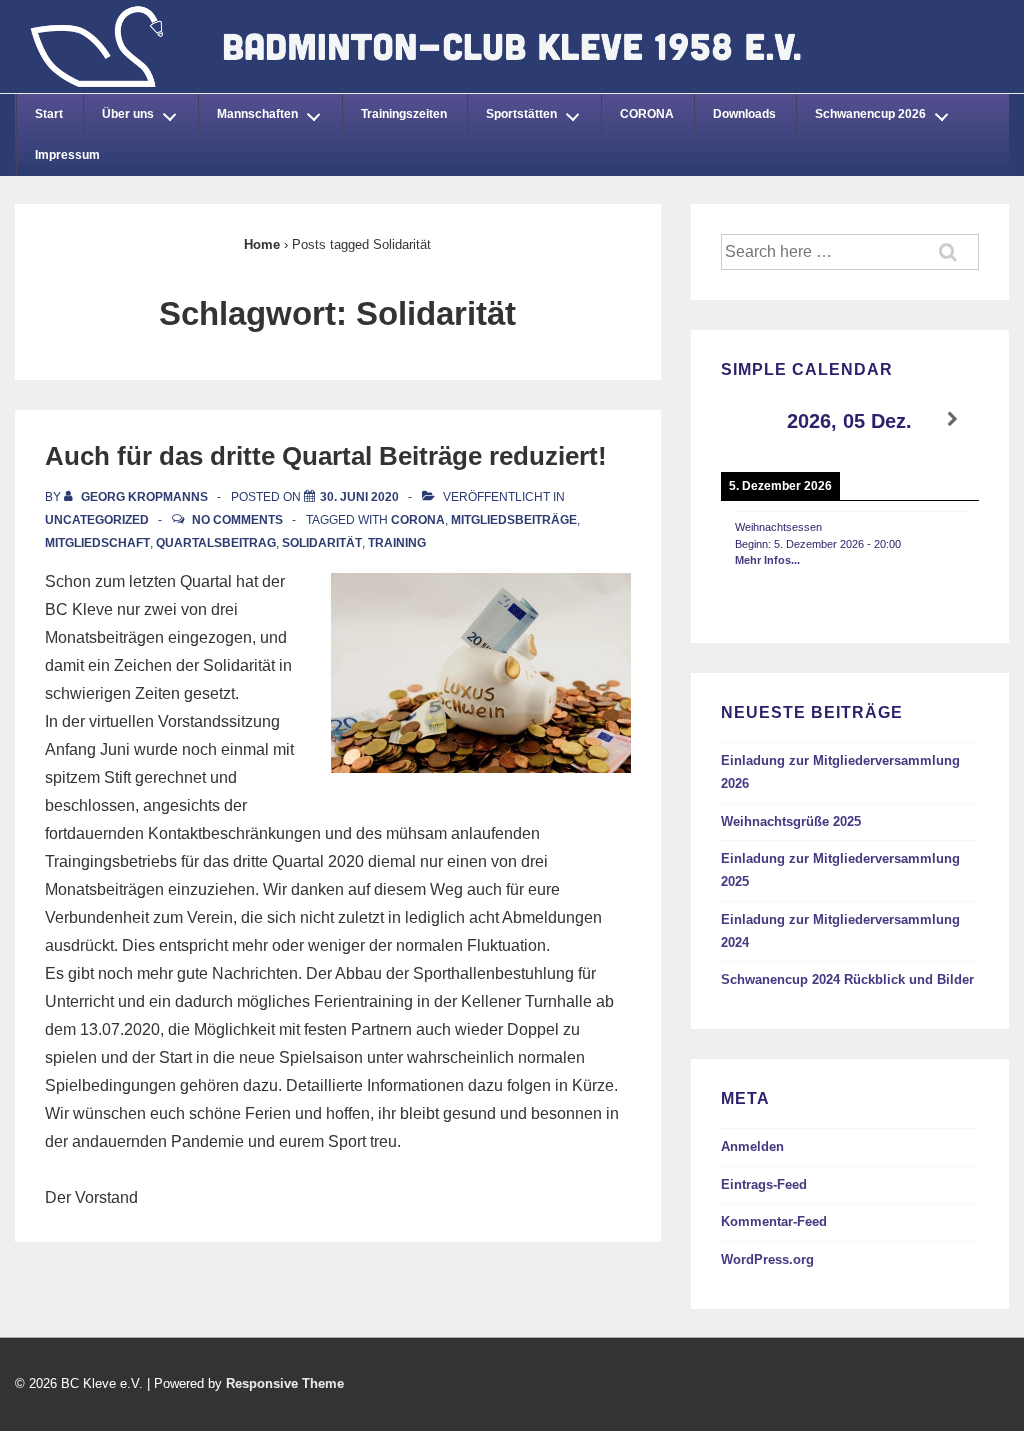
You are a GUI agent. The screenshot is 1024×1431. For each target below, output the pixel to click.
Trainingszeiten (404, 114)
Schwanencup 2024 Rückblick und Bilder (847, 979)
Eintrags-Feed (764, 1184)
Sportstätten (521, 114)
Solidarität (322, 543)
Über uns (128, 114)
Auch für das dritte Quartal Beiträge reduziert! (326, 456)
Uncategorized (97, 520)
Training (397, 543)
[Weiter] (953, 419)
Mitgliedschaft (97, 543)
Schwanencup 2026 (870, 114)
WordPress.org (767, 1259)
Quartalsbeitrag (216, 543)
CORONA (647, 114)
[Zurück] (747, 419)
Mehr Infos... (767, 560)
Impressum (67, 155)
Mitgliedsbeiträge (514, 520)
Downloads (744, 114)
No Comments (237, 520)
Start (49, 114)
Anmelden (752, 1146)
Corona (418, 520)
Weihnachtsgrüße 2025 (791, 821)
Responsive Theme (285, 1383)
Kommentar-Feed (774, 1221)
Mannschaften (257, 114)
